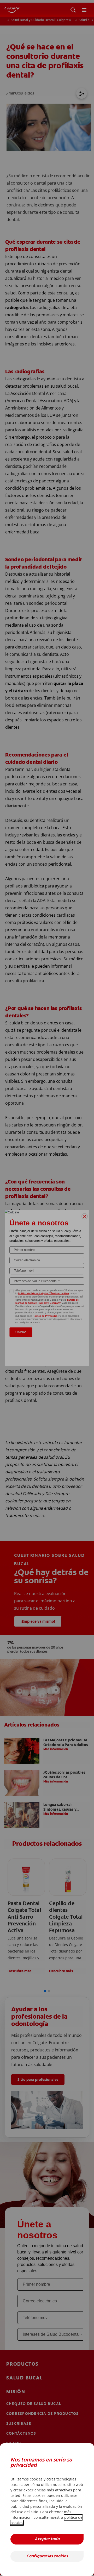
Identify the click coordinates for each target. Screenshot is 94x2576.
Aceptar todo (47, 2539)
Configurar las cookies (47, 2556)
